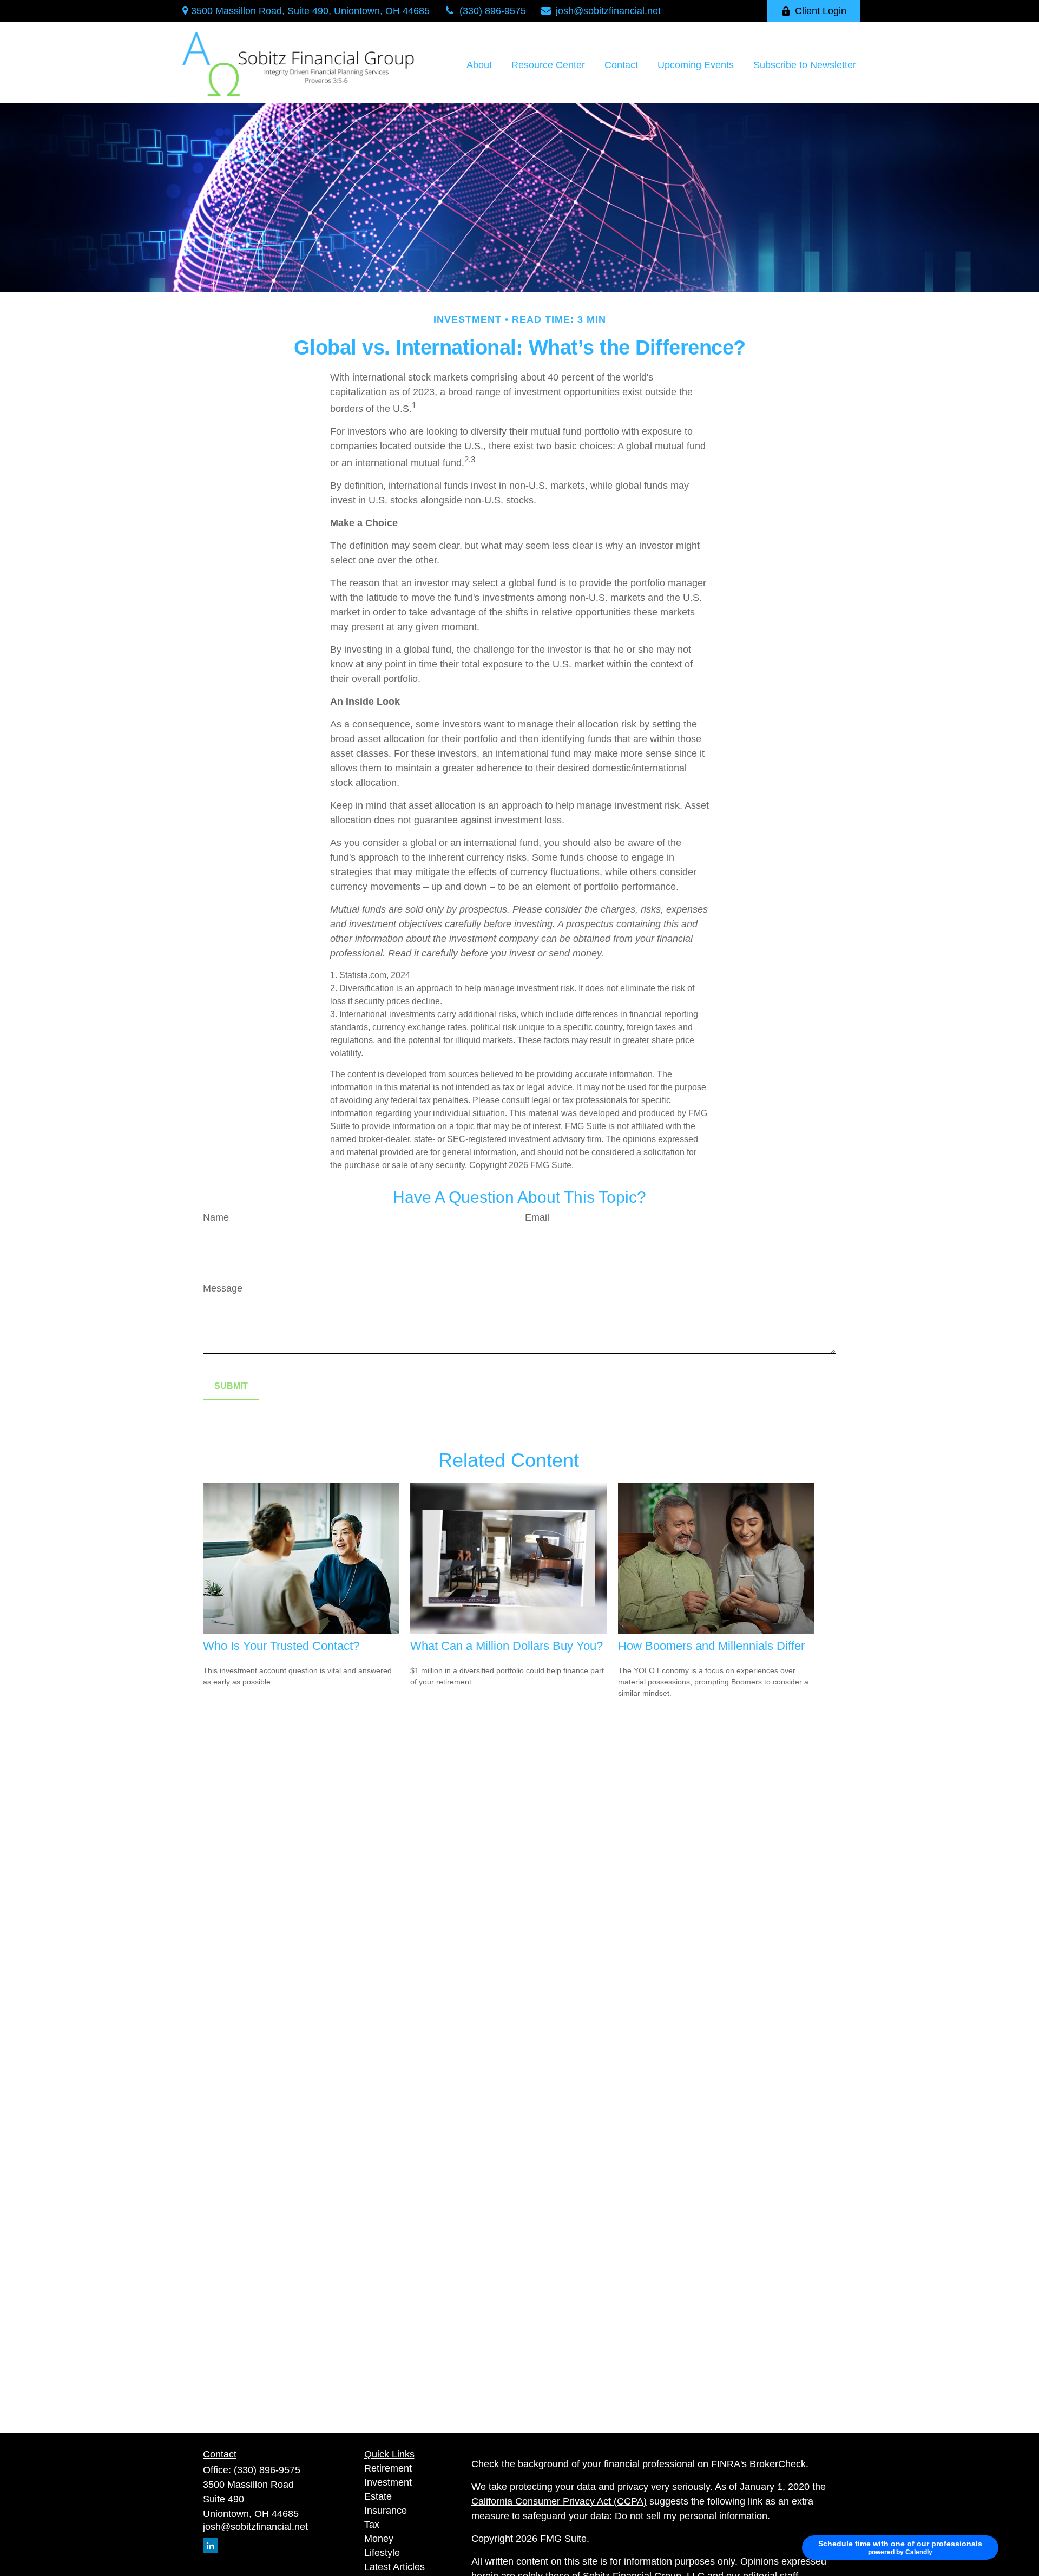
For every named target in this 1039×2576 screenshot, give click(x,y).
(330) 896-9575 (493, 11)
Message (223, 1288)
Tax (372, 2525)
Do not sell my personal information (691, 2516)
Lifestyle (382, 2553)
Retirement (388, 2468)
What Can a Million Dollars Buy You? (507, 1646)
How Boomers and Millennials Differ (711, 1646)
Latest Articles (394, 2567)
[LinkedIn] (210, 2545)
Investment (388, 2482)
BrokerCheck (778, 2464)
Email (537, 1217)
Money (379, 2539)
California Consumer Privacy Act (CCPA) (559, 2501)
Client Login (821, 11)
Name (216, 1217)
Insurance (386, 2511)
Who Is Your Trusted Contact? (281, 1646)
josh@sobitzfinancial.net (608, 11)
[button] (479, 65)
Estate (378, 2496)
